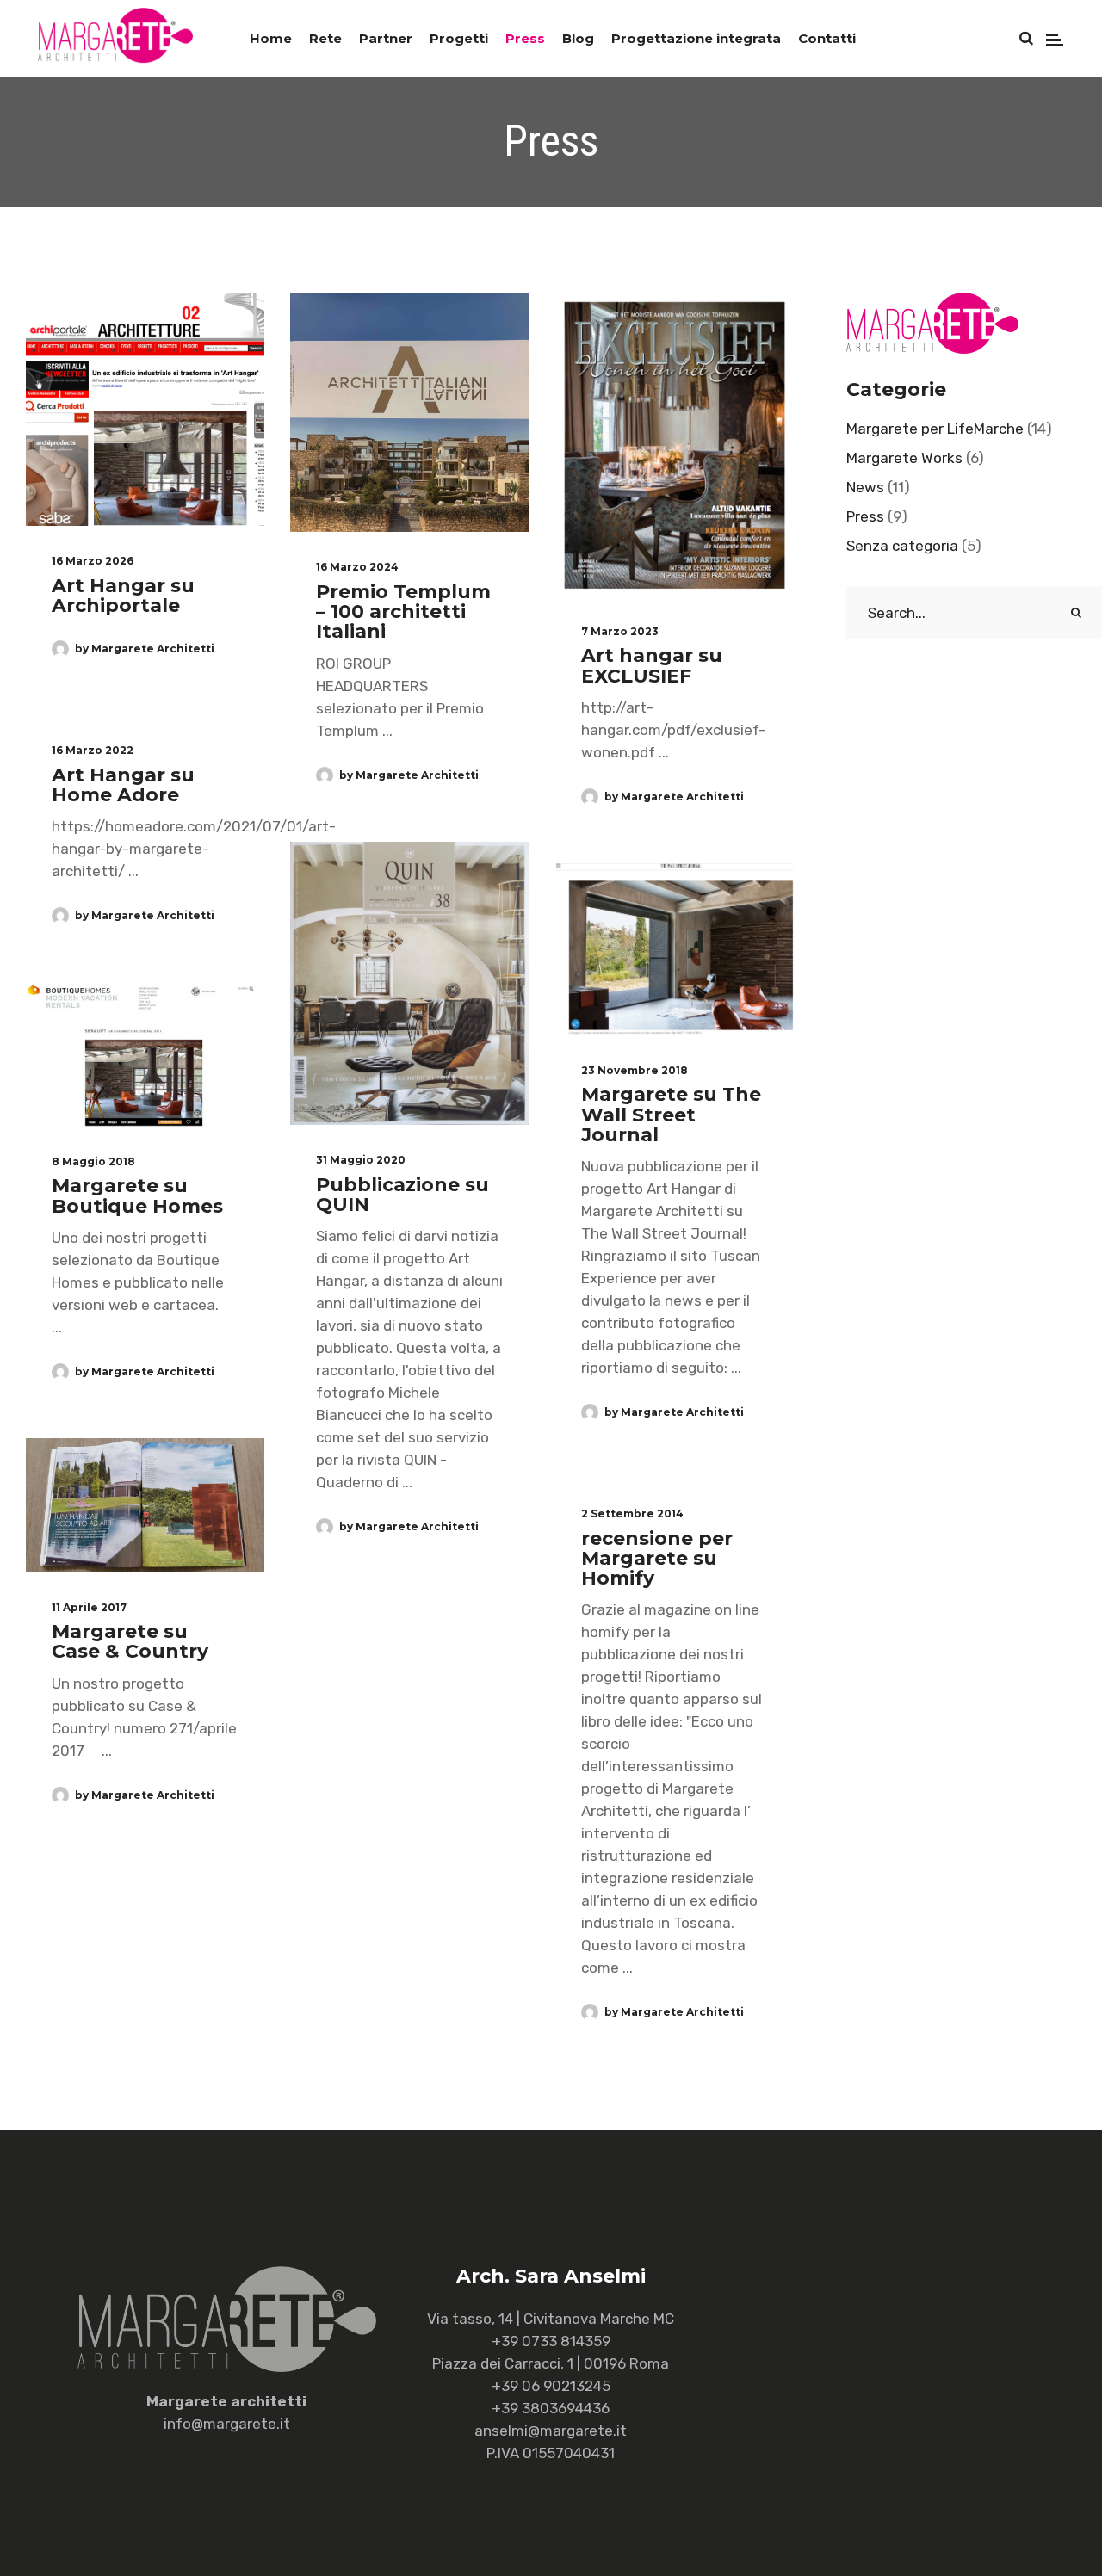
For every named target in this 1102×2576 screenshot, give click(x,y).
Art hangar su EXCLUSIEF (652, 665)
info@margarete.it (227, 2424)
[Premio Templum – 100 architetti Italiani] (409, 412)
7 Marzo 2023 (620, 632)
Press (865, 516)
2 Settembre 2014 (632, 1514)
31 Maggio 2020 (361, 1160)
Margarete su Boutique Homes (137, 1195)
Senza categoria (902, 546)
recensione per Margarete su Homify (657, 1559)
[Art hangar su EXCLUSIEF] (675, 445)
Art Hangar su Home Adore (123, 785)
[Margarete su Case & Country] (145, 1505)
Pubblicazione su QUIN (402, 1195)
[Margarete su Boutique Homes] (145, 1054)
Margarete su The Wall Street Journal (671, 1115)
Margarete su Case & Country (130, 1641)
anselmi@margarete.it (551, 2431)
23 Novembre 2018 (635, 1071)
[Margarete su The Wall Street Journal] (675, 949)
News (865, 487)
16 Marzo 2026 (93, 561)
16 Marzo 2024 (357, 567)
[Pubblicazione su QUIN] (409, 984)
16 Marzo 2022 (93, 751)
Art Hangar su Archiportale (123, 596)
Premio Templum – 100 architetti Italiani (403, 612)
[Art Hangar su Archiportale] (145, 409)
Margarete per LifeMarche (935, 429)
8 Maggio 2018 (93, 1162)
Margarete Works (904, 458)
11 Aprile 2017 (89, 1608)
